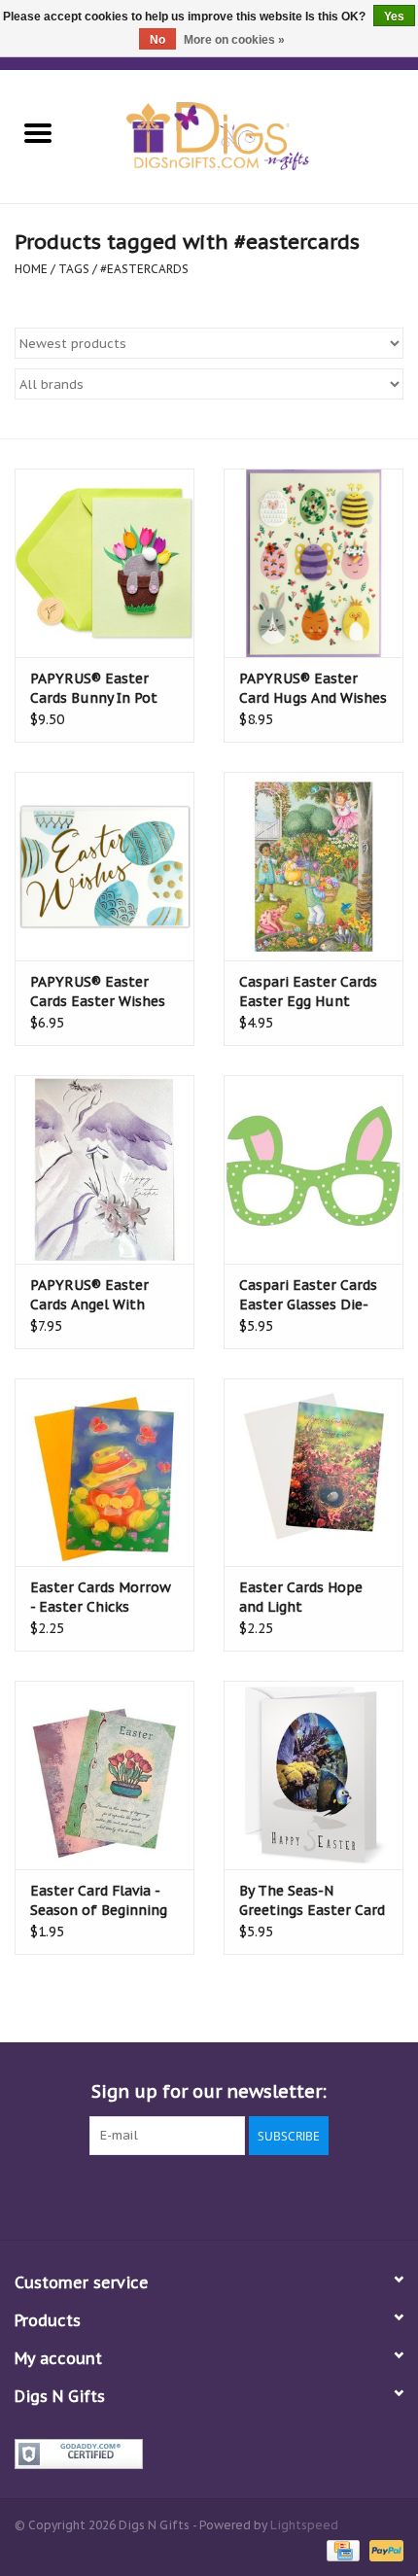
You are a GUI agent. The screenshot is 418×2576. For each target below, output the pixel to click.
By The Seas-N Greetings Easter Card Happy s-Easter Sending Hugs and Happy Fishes (312, 1901)
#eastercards (144, 269)
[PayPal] (383, 2549)
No (157, 40)
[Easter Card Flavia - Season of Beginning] (104, 1775)
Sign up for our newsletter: (209, 2091)
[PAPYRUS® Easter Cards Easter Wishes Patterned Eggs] (104, 866)
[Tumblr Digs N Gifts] (279, 2195)
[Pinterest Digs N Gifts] (209, 2195)
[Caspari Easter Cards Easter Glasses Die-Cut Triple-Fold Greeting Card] (313, 1169)
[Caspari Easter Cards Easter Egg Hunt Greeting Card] (313, 866)
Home (31, 269)
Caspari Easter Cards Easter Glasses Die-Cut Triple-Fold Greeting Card (308, 1295)
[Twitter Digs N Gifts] (139, 2195)
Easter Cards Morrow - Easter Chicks (101, 1597)
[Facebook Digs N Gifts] (104, 2195)
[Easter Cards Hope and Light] (313, 1473)
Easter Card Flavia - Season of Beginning (99, 1900)
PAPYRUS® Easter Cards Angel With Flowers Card (89, 1295)
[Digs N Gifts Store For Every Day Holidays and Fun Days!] (247, 135)
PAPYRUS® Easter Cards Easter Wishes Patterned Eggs (98, 992)
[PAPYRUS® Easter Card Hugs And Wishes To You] (313, 563)
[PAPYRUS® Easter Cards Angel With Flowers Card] (104, 1169)
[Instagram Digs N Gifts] (314, 2195)
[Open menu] (38, 132)
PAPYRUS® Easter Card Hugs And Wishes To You (313, 689)
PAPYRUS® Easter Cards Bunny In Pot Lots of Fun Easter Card (94, 689)
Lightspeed (304, 2525)
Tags (74, 269)
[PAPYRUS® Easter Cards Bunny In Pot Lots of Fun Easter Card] (104, 563)
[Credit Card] (341, 2549)
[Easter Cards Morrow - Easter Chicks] (104, 1473)
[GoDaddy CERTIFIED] (209, 2454)
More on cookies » (234, 40)
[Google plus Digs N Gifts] (174, 2195)
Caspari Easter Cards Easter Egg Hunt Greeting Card (308, 992)
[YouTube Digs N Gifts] (244, 2195)
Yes (394, 17)
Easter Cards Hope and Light (301, 1597)
